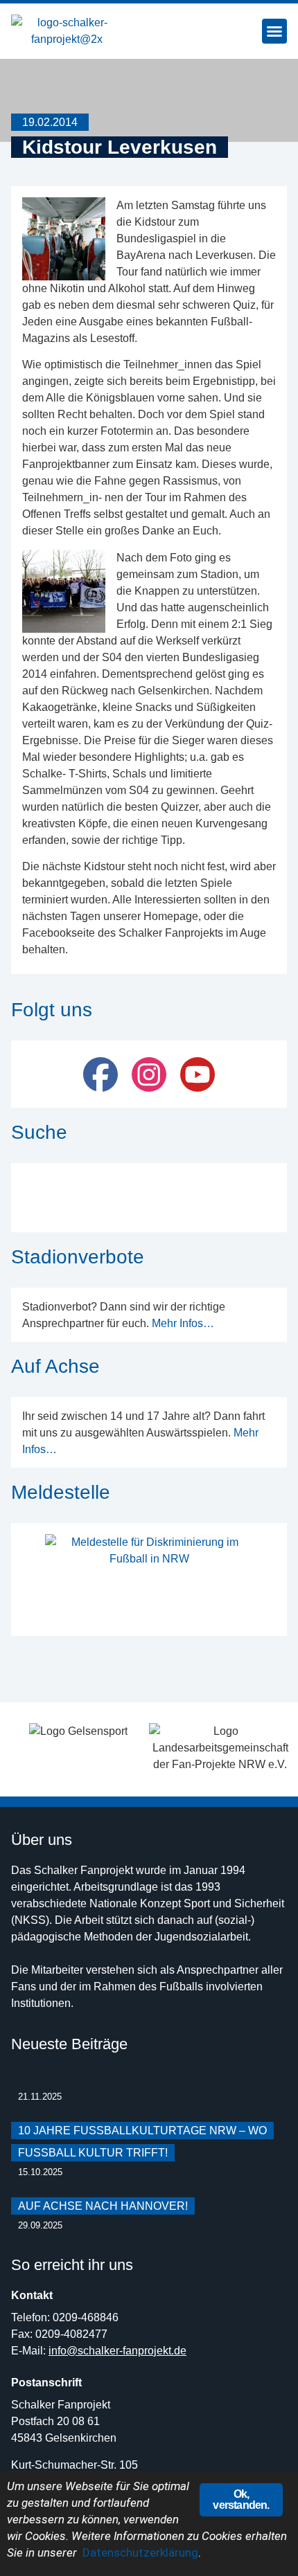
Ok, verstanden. (241, 2500)
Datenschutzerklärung (140, 2552)
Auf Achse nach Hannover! (103, 2206)
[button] (274, 31)
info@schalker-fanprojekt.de (117, 2351)
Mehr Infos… (183, 1323)
